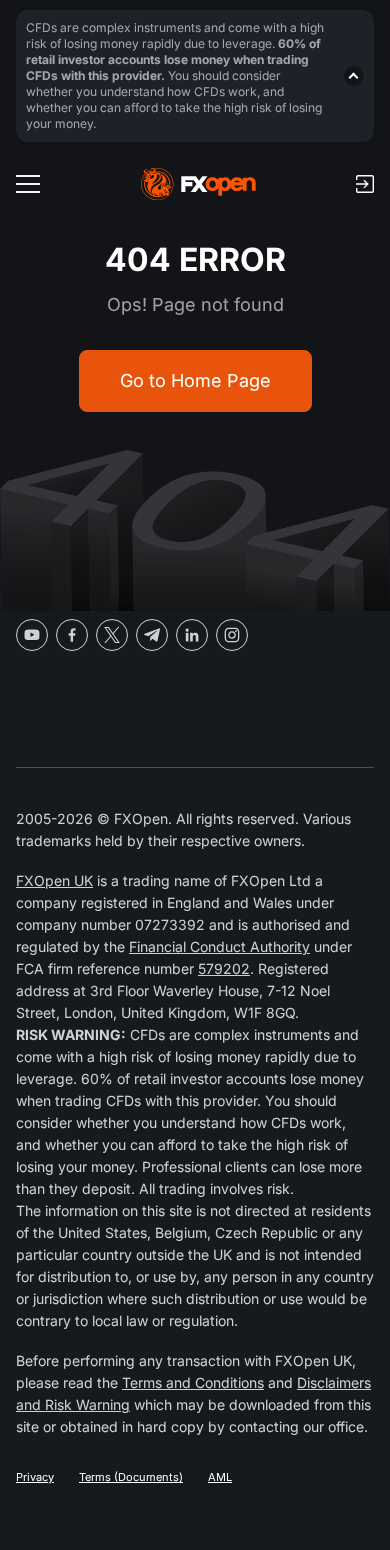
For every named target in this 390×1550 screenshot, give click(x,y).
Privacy (35, 1477)
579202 (224, 968)
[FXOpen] (198, 184)
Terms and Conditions (193, 1382)
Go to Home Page (195, 380)
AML (220, 1477)
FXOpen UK (54, 880)
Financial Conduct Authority (219, 946)
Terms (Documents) (131, 1477)
